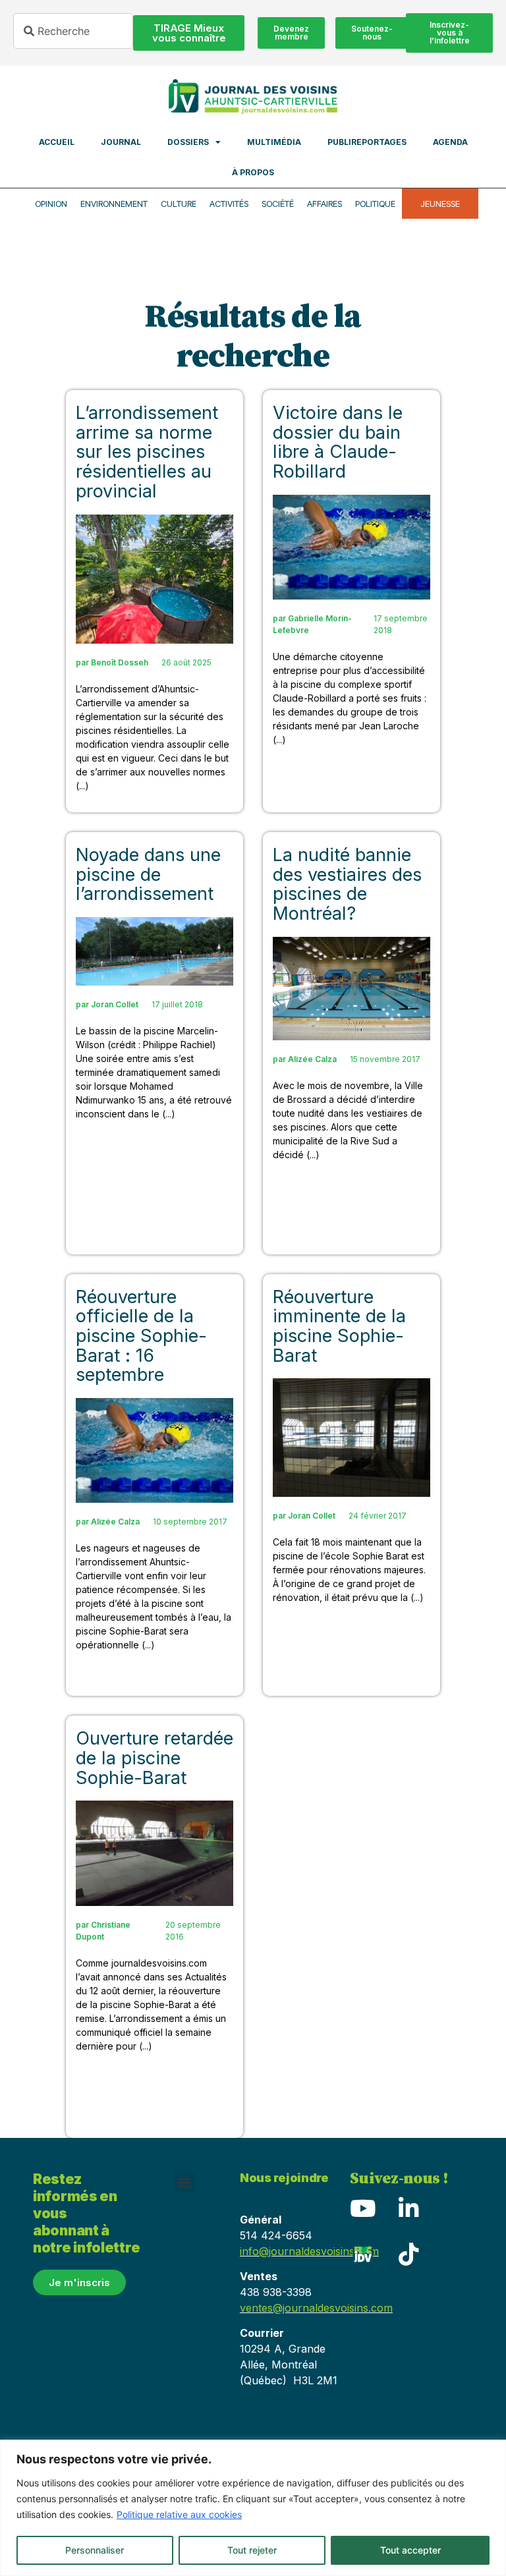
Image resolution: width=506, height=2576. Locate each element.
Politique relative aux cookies (179, 2514)
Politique (375, 204)
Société (278, 204)
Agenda (450, 142)
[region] (253, 2508)
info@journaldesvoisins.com (309, 2251)
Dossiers (188, 142)
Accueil (57, 142)
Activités (229, 204)
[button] (185, 2182)
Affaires (324, 204)
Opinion (51, 204)
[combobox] (73, 31)
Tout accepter (410, 2550)
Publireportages (367, 142)
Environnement (114, 204)
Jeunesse (440, 204)
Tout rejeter (252, 2550)
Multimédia (274, 142)
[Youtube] (363, 2208)
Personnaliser (95, 2550)
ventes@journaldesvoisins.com (316, 2308)
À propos (253, 172)
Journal (121, 142)
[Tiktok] (409, 2254)
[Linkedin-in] (409, 2208)
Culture (179, 204)
